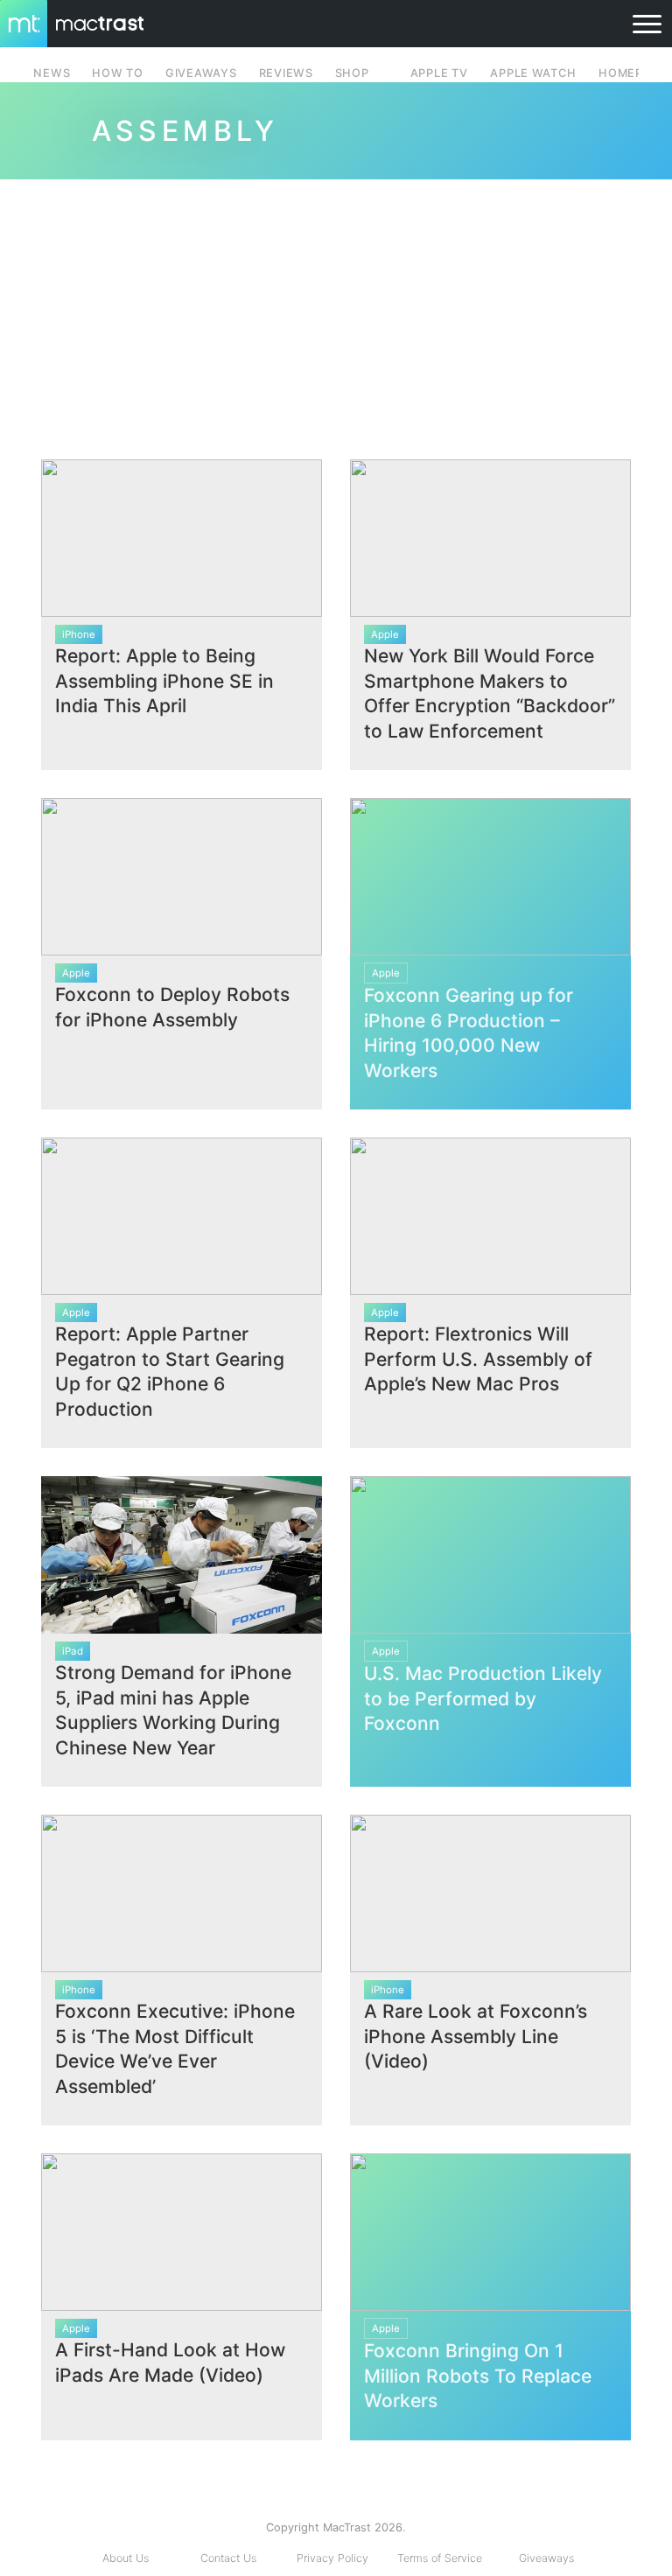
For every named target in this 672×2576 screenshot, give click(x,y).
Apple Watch (533, 73)
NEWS (52, 73)
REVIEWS (286, 73)
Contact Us (228, 2558)
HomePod (630, 73)
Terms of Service (440, 2558)
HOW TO (117, 73)
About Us (126, 2558)
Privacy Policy (332, 2558)
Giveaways (546, 2558)
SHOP (352, 73)
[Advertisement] (336, 312)
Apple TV (439, 73)
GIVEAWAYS (201, 73)
